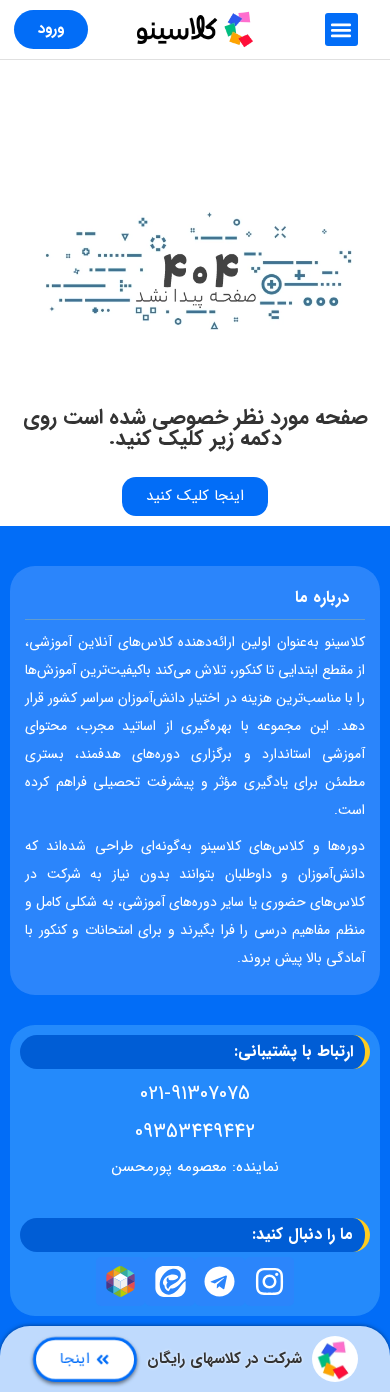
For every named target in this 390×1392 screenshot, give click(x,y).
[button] (341, 29)
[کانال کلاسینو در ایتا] (170, 1282)
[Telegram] (220, 1282)
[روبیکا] (121, 1282)
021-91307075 (195, 1093)
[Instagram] (270, 1282)
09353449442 (195, 1131)
